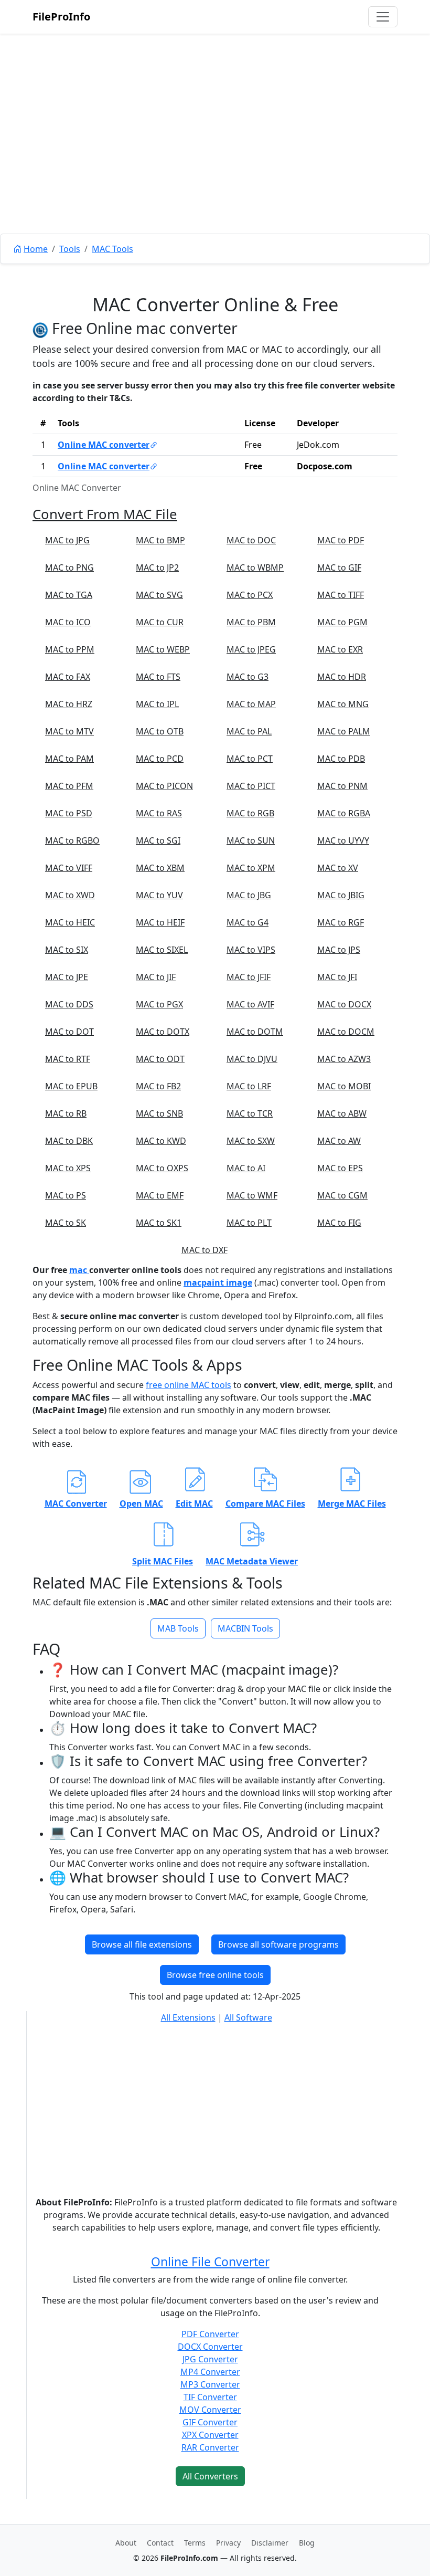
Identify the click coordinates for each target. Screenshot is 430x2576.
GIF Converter (210, 2422)
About (126, 2543)
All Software (248, 2017)
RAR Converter (210, 2447)
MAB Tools (178, 1628)
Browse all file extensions (142, 1944)
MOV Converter (210, 2410)
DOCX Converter (210, 2347)
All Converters (210, 2476)
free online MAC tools (189, 1385)
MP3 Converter (210, 2384)
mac (79, 1270)
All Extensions (188, 2017)
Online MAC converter (104, 445)
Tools (70, 249)
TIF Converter (210, 2397)
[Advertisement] (215, 157)
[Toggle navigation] (383, 17)
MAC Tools (112, 249)
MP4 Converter (210, 2372)
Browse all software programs (278, 1944)
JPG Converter (210, 2359)
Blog (307, 2543)
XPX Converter (210, 2435)
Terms (195, 2543)
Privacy (228, 2543)
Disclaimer (270, 2543)
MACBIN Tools (245, 1628)
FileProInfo (61, 17)
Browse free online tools (215, 1975)
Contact (160, 2543)
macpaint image (218, 1282)
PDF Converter (210, 2334)
